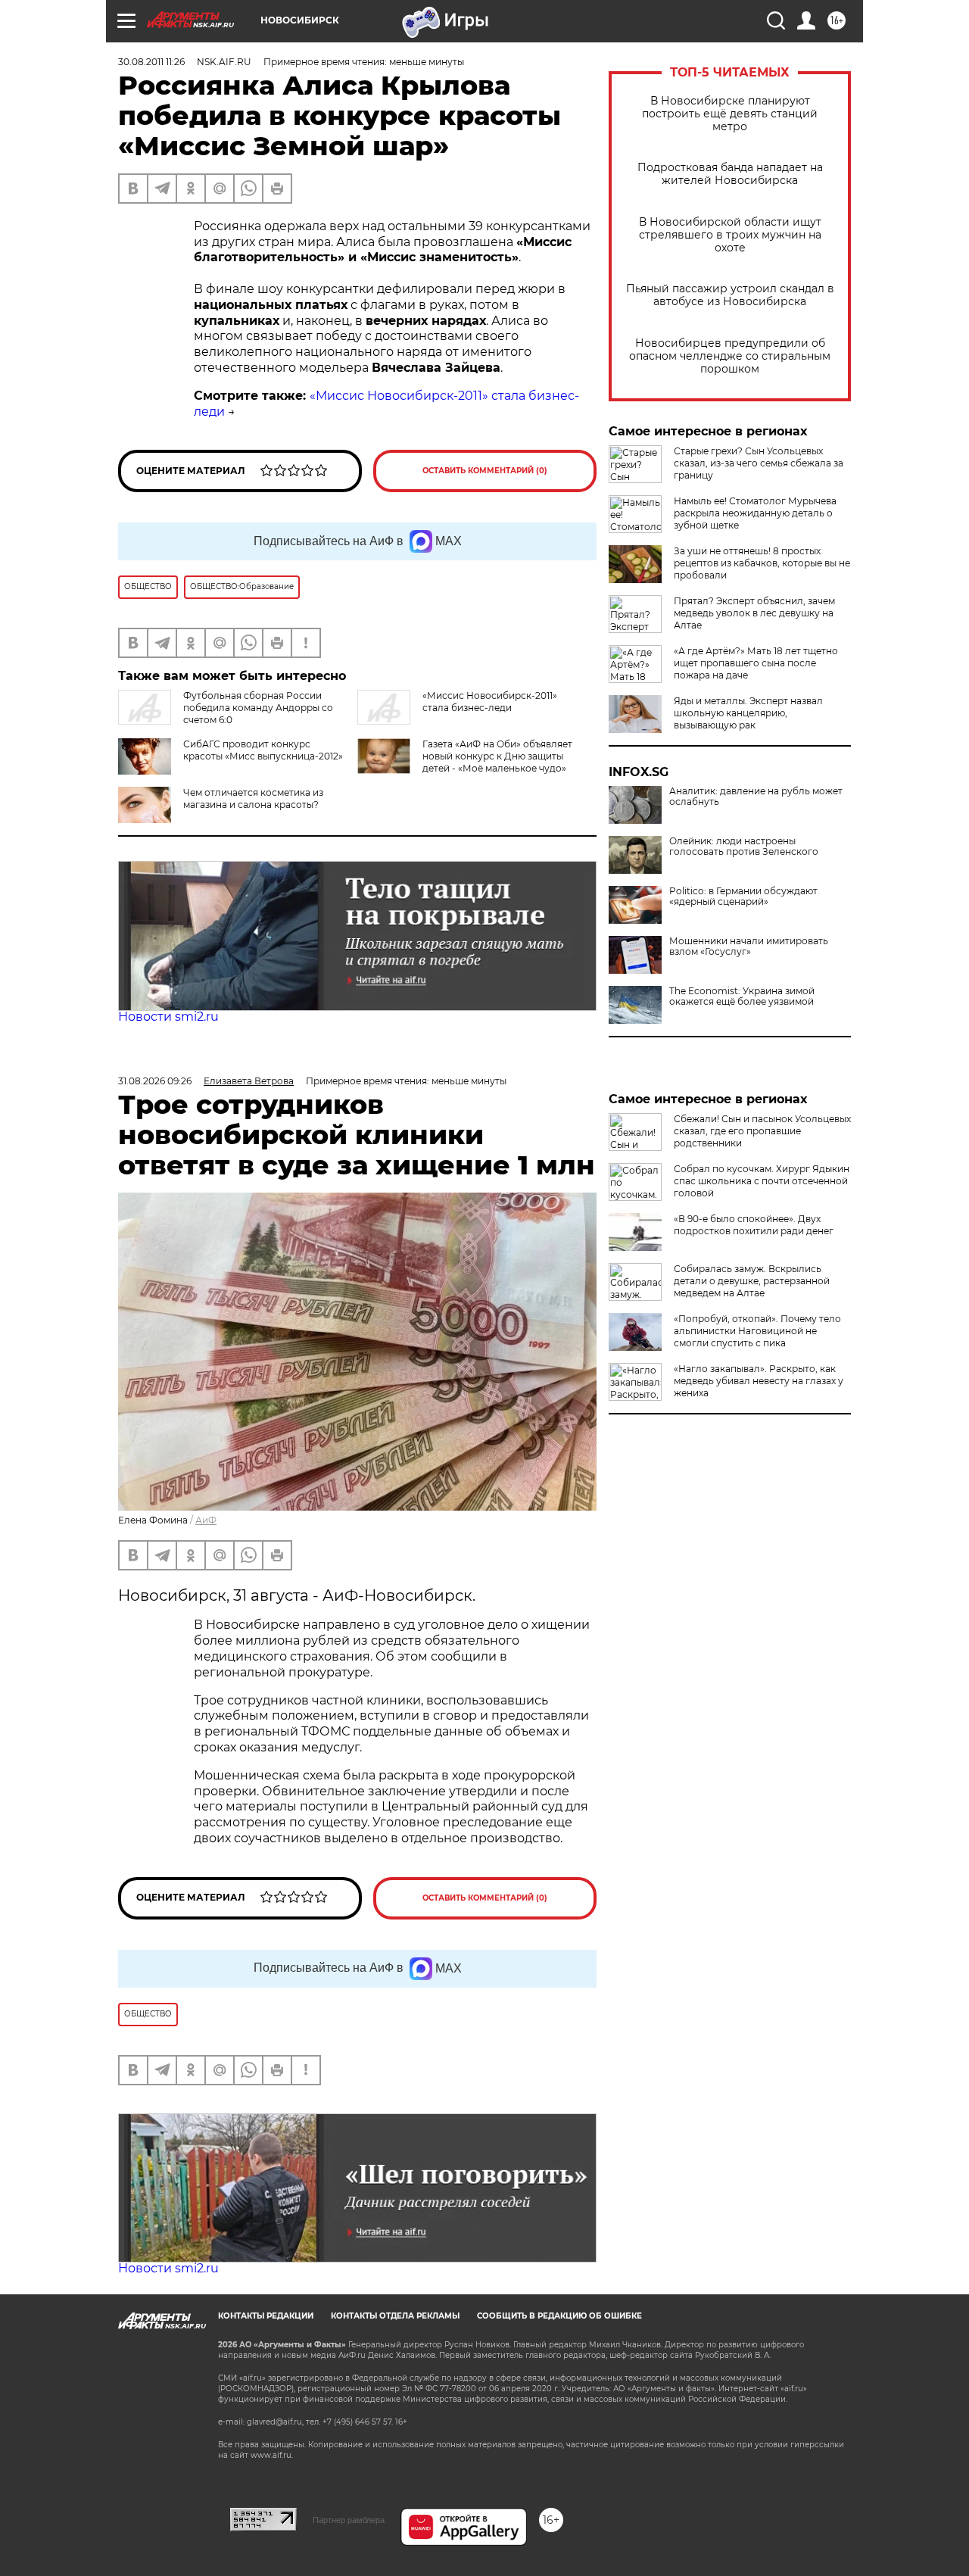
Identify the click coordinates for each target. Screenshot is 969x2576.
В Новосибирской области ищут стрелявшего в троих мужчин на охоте (730, 235)
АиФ (206, 1520)
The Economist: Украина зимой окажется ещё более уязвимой (742, 996)
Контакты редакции (266, 2316)
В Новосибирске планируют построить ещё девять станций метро (730, 114)
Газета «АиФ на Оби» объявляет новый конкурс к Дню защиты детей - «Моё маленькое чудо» (497, 756)
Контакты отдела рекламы (395, 2316)
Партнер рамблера (349, 2520)
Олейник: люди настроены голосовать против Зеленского (744, 847)
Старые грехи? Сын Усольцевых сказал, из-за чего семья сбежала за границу (759, 463)
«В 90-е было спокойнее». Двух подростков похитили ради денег (754, 1225)
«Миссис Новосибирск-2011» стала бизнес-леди (490, 702)
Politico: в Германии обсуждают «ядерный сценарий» (743, 897)
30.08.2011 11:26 (151, 62)
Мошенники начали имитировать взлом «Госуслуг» (749, 947)
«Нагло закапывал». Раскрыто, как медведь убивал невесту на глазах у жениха (759, 1381)
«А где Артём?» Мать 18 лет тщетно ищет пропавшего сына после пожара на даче (756, 663)
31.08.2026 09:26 (155, 1081)
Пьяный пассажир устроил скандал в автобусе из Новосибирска (730, 295)
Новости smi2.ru (168, 1017)
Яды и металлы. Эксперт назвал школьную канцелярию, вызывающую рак (748, 713)
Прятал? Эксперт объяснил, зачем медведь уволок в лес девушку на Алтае (754, 613)
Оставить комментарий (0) (485, 471)
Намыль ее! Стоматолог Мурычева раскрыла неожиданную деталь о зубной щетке (755, 513)
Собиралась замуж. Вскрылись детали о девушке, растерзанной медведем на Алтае (752, 1281)
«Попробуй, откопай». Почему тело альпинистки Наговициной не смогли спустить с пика (757, 1331)
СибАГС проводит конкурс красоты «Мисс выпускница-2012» (263, 750)
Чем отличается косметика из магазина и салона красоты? (253, 798)
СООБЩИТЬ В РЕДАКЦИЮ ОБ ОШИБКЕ (559, 2316)
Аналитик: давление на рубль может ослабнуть (756, 797)
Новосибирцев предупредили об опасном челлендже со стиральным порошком (730, 356)
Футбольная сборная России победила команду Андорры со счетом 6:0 (258, 708)
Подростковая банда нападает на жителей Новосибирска (730, 174)
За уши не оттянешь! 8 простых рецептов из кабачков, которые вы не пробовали (762, 563)
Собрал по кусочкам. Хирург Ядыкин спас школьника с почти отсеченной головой (762, 1181)
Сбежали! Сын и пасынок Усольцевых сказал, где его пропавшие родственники (762, 1131)
